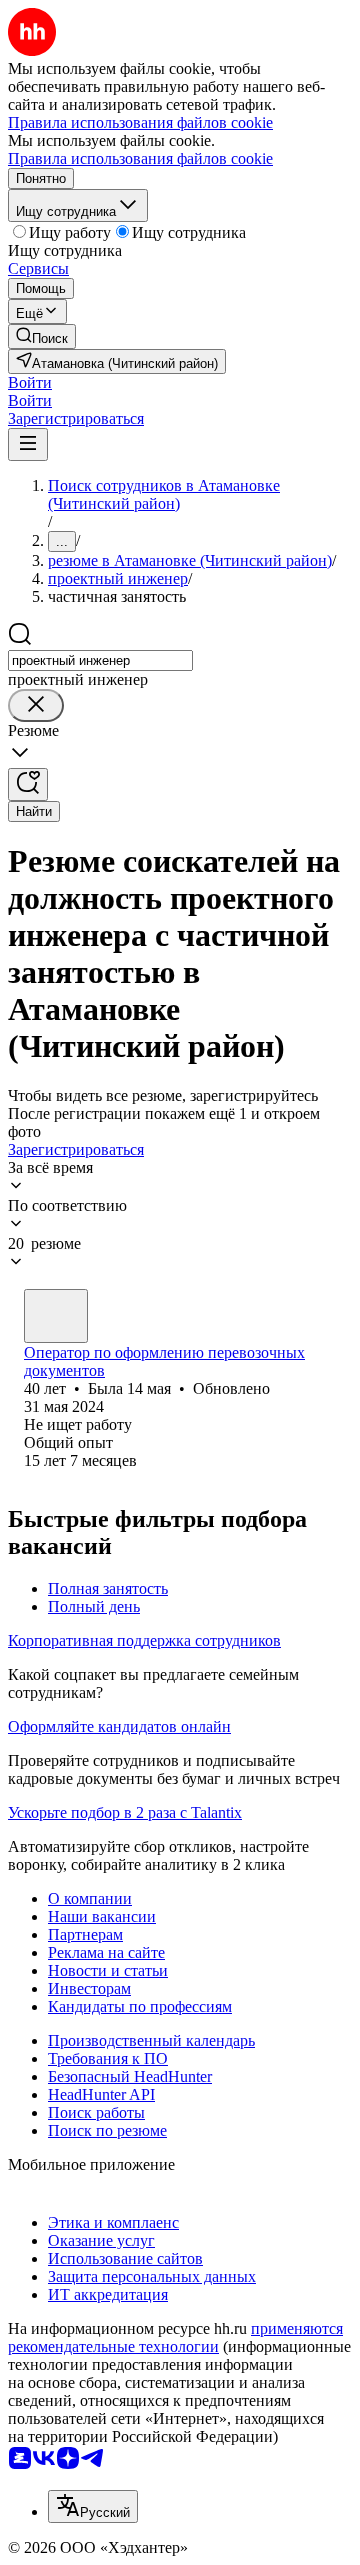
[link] (42, 336)
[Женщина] (56, 1316)
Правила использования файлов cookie (140, 158)
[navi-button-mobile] (28, 444)
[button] (30, 382)
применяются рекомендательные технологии (175, 2337)
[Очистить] (36, 705)
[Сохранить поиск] (28, 784)
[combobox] (100, 660)
